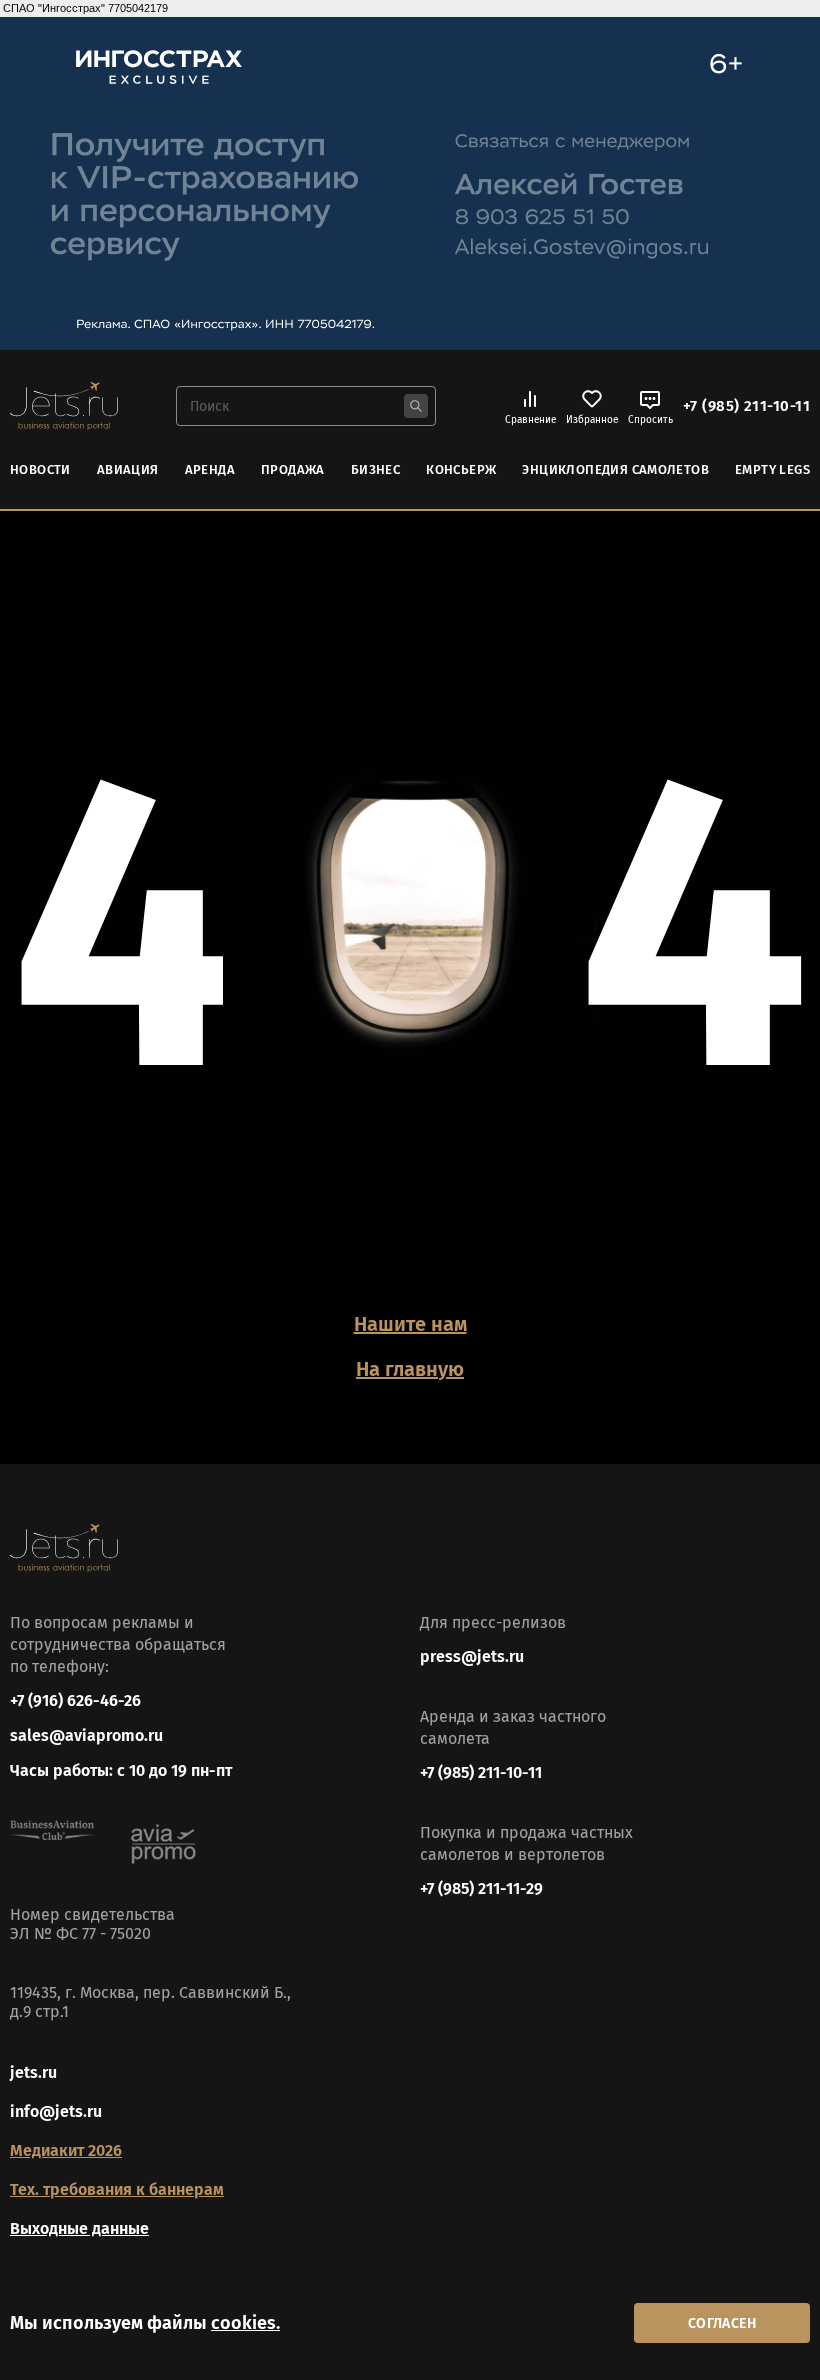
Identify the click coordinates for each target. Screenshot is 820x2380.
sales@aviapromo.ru (86, 1735)
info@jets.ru (56, 2111)
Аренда (210, 469)
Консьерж (461, 469)
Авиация (128, 469)
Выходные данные (79, 2228)
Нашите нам (410, 1324)
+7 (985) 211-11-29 (481, 1888)
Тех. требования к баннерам (117, 2189)
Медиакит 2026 (66, 2150)
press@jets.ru (472, 1656)
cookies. (245, 2323)
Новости (40, 469)
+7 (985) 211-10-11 (746, 406)
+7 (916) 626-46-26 (75, 1700)
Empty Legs (772, 469)
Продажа (293, 469)
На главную (410, 1369)
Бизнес (375, 469)
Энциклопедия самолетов (615, 469)
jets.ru (33, 2072)
